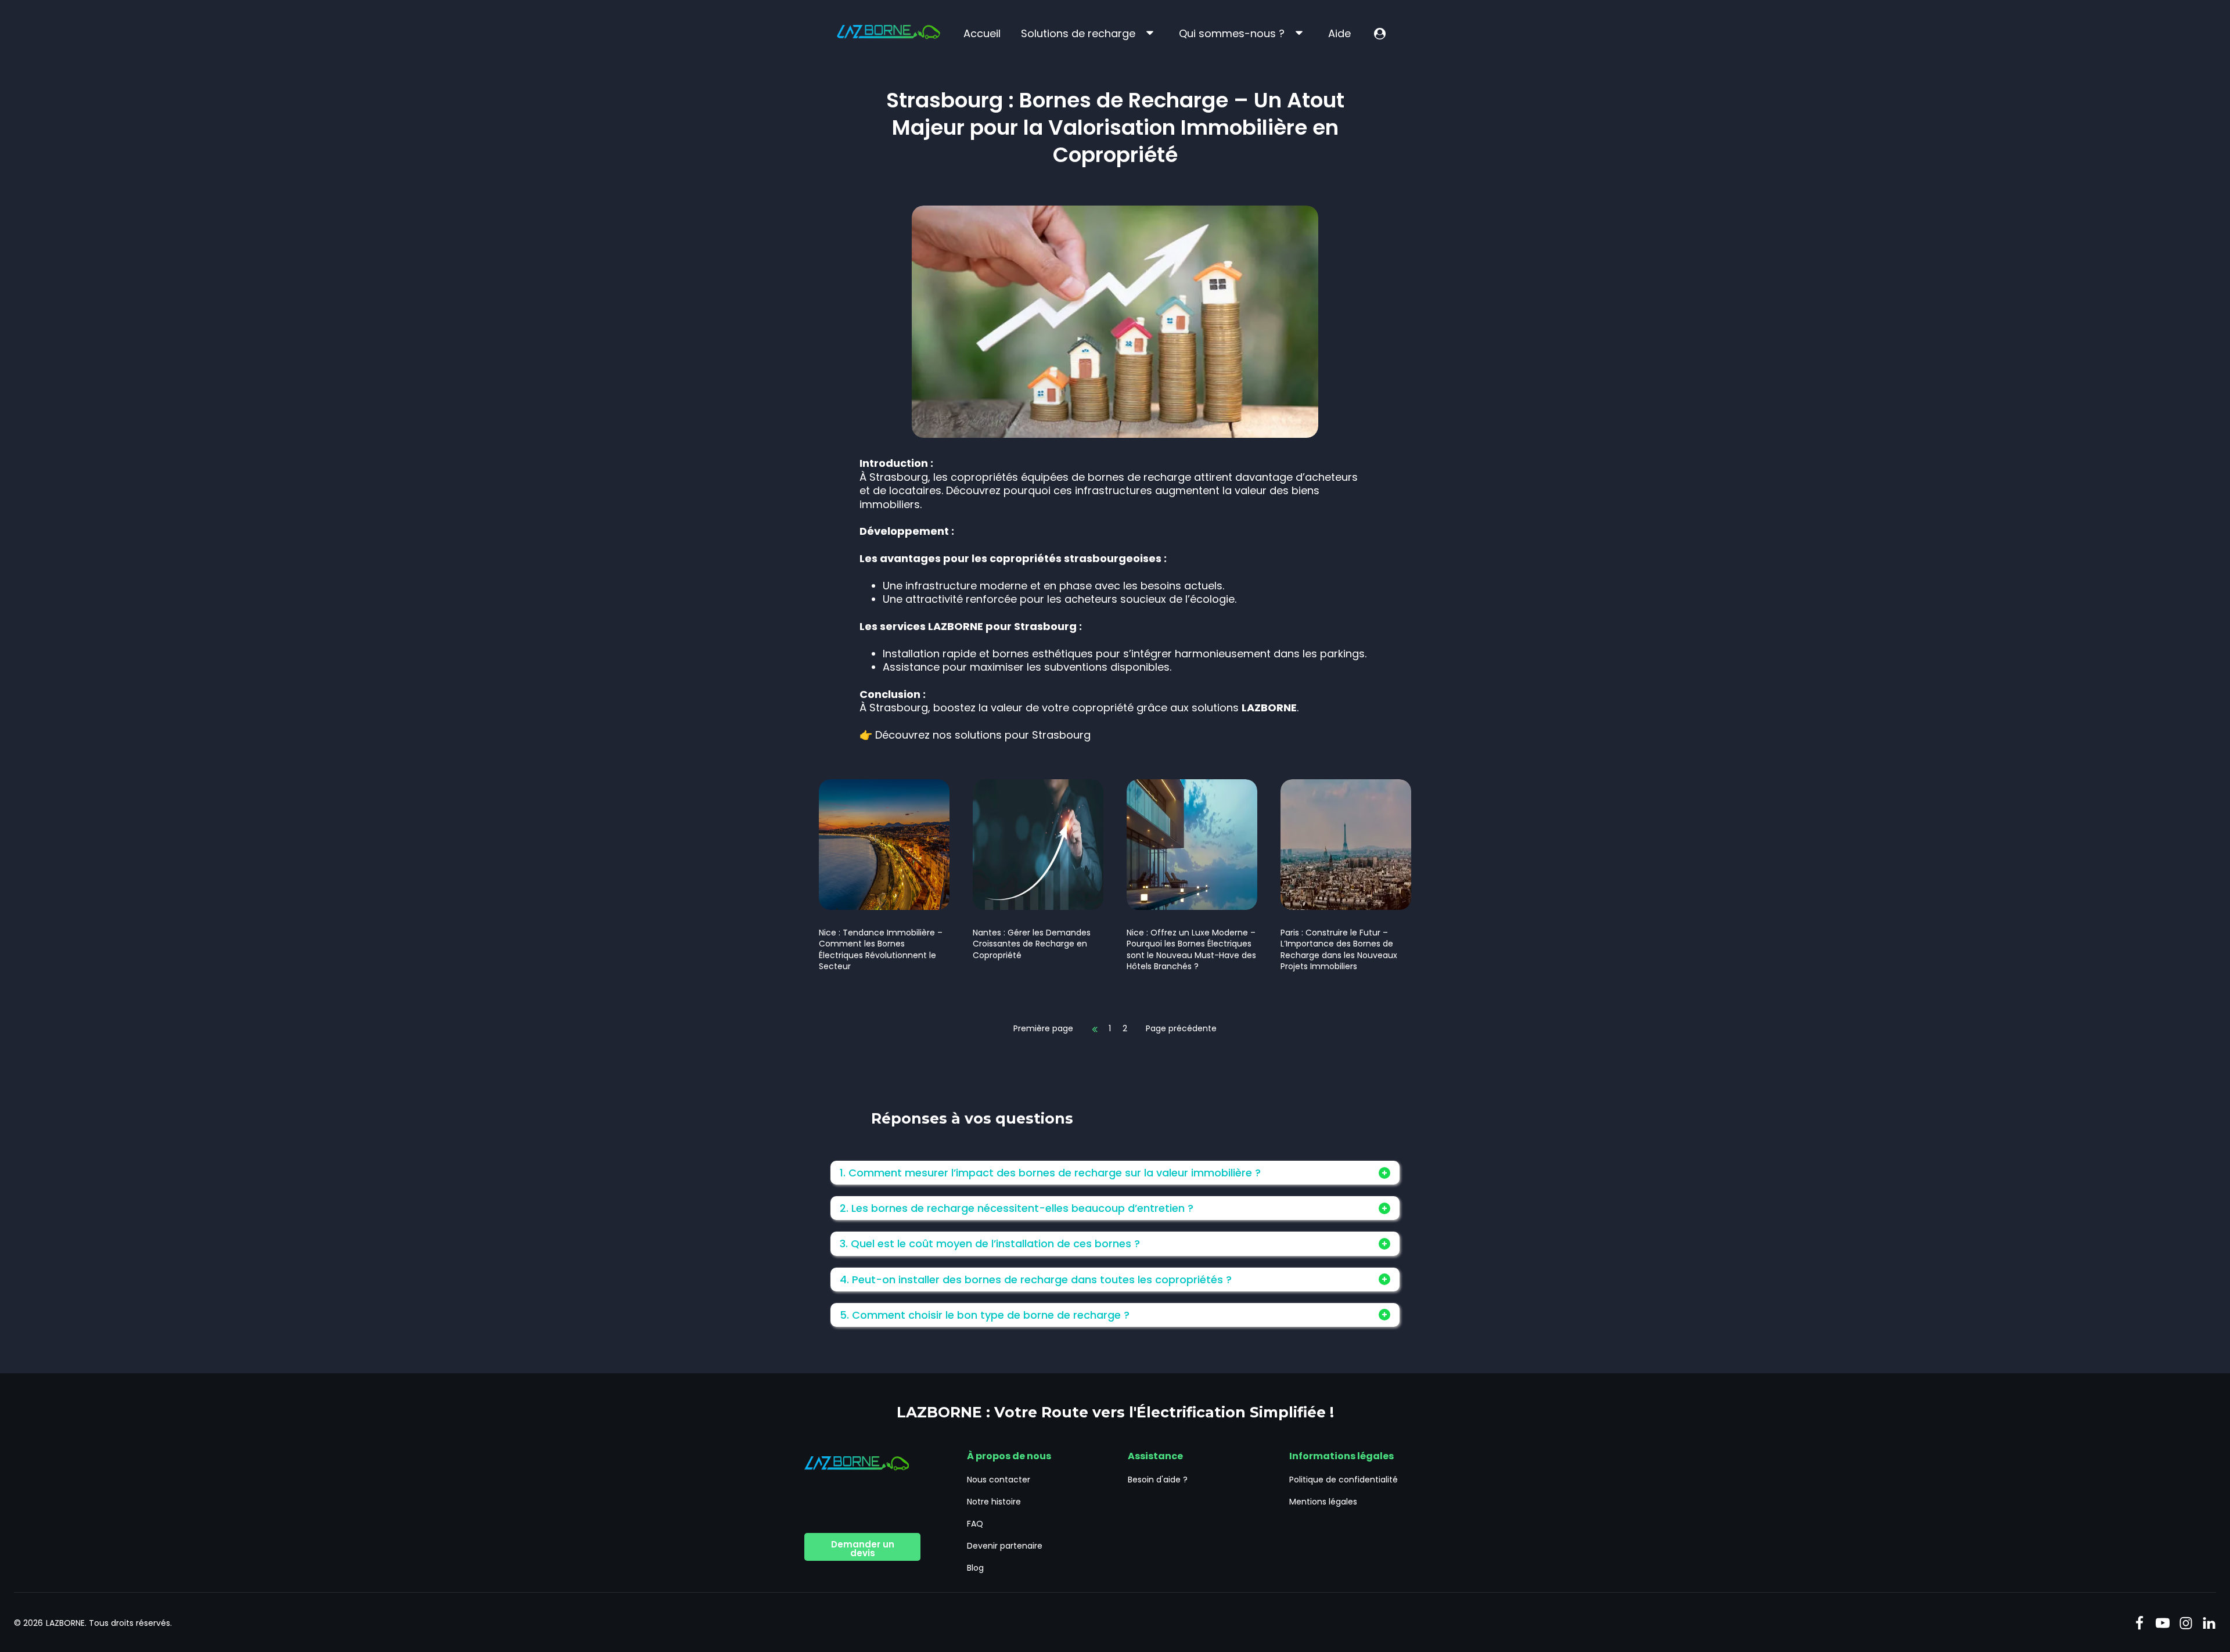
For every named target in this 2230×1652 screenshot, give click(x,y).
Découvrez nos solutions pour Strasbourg (983, 735)
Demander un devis (863, 1549)
